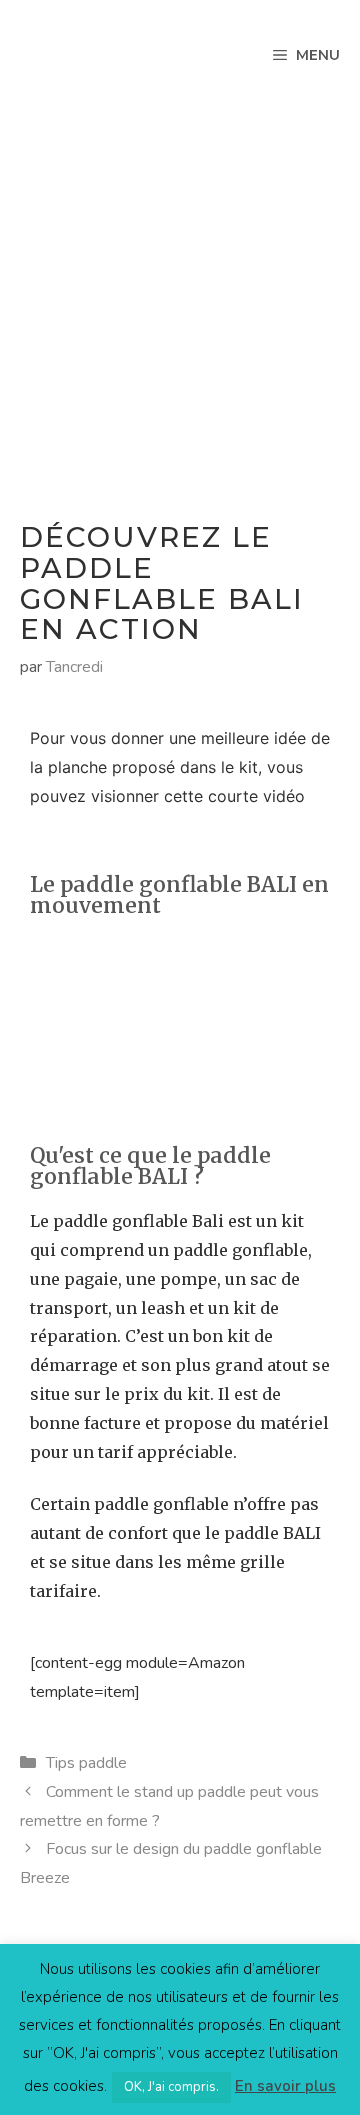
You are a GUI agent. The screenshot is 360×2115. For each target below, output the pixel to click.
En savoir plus (285, 2086)
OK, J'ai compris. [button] (171, 2087)
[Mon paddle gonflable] (55, 55)
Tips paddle (86, 1763)
